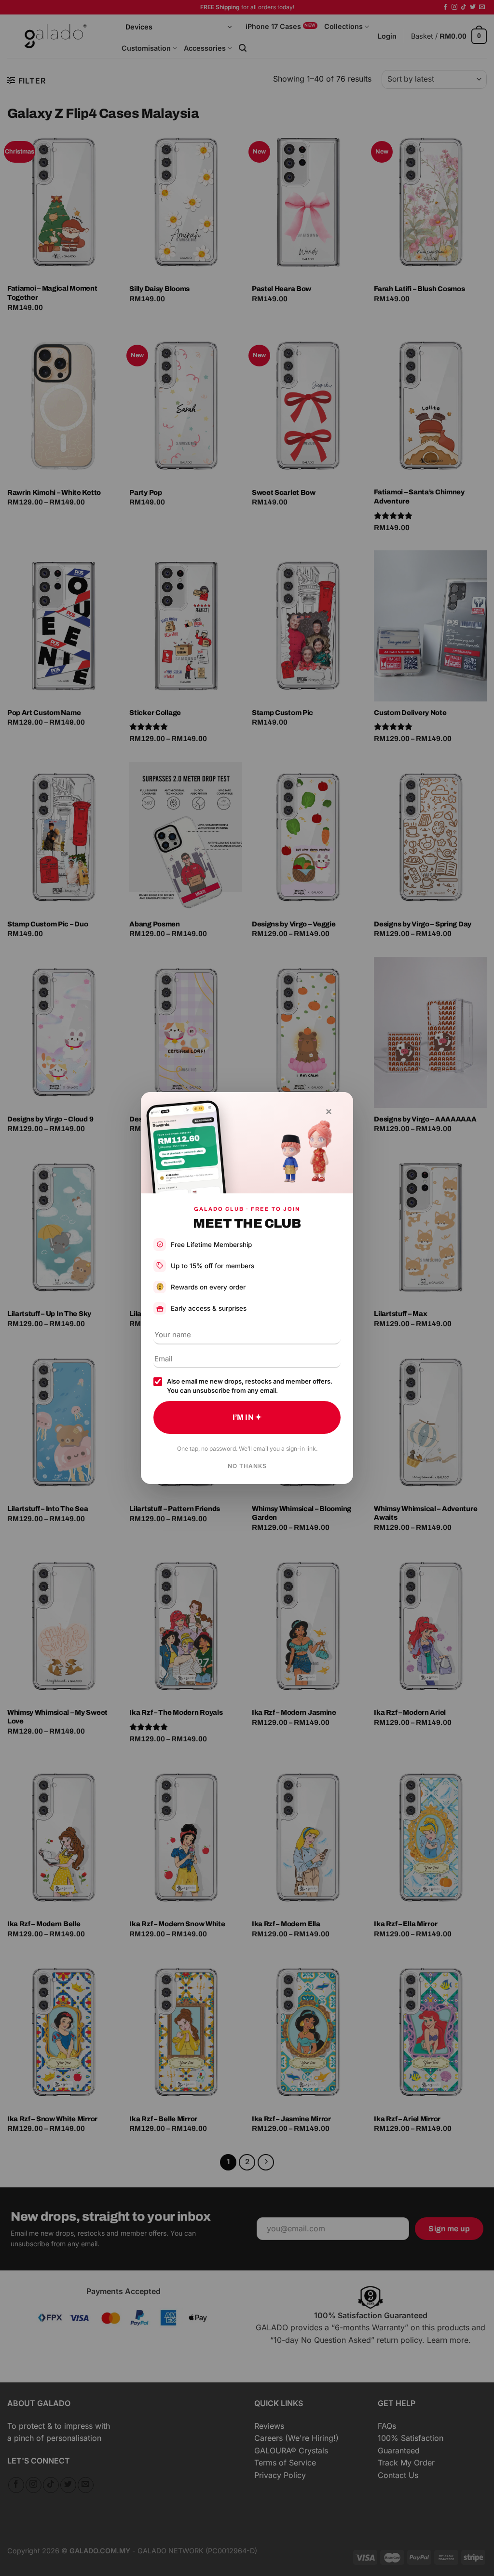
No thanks (247, 1466)
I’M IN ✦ (247, 1417)
